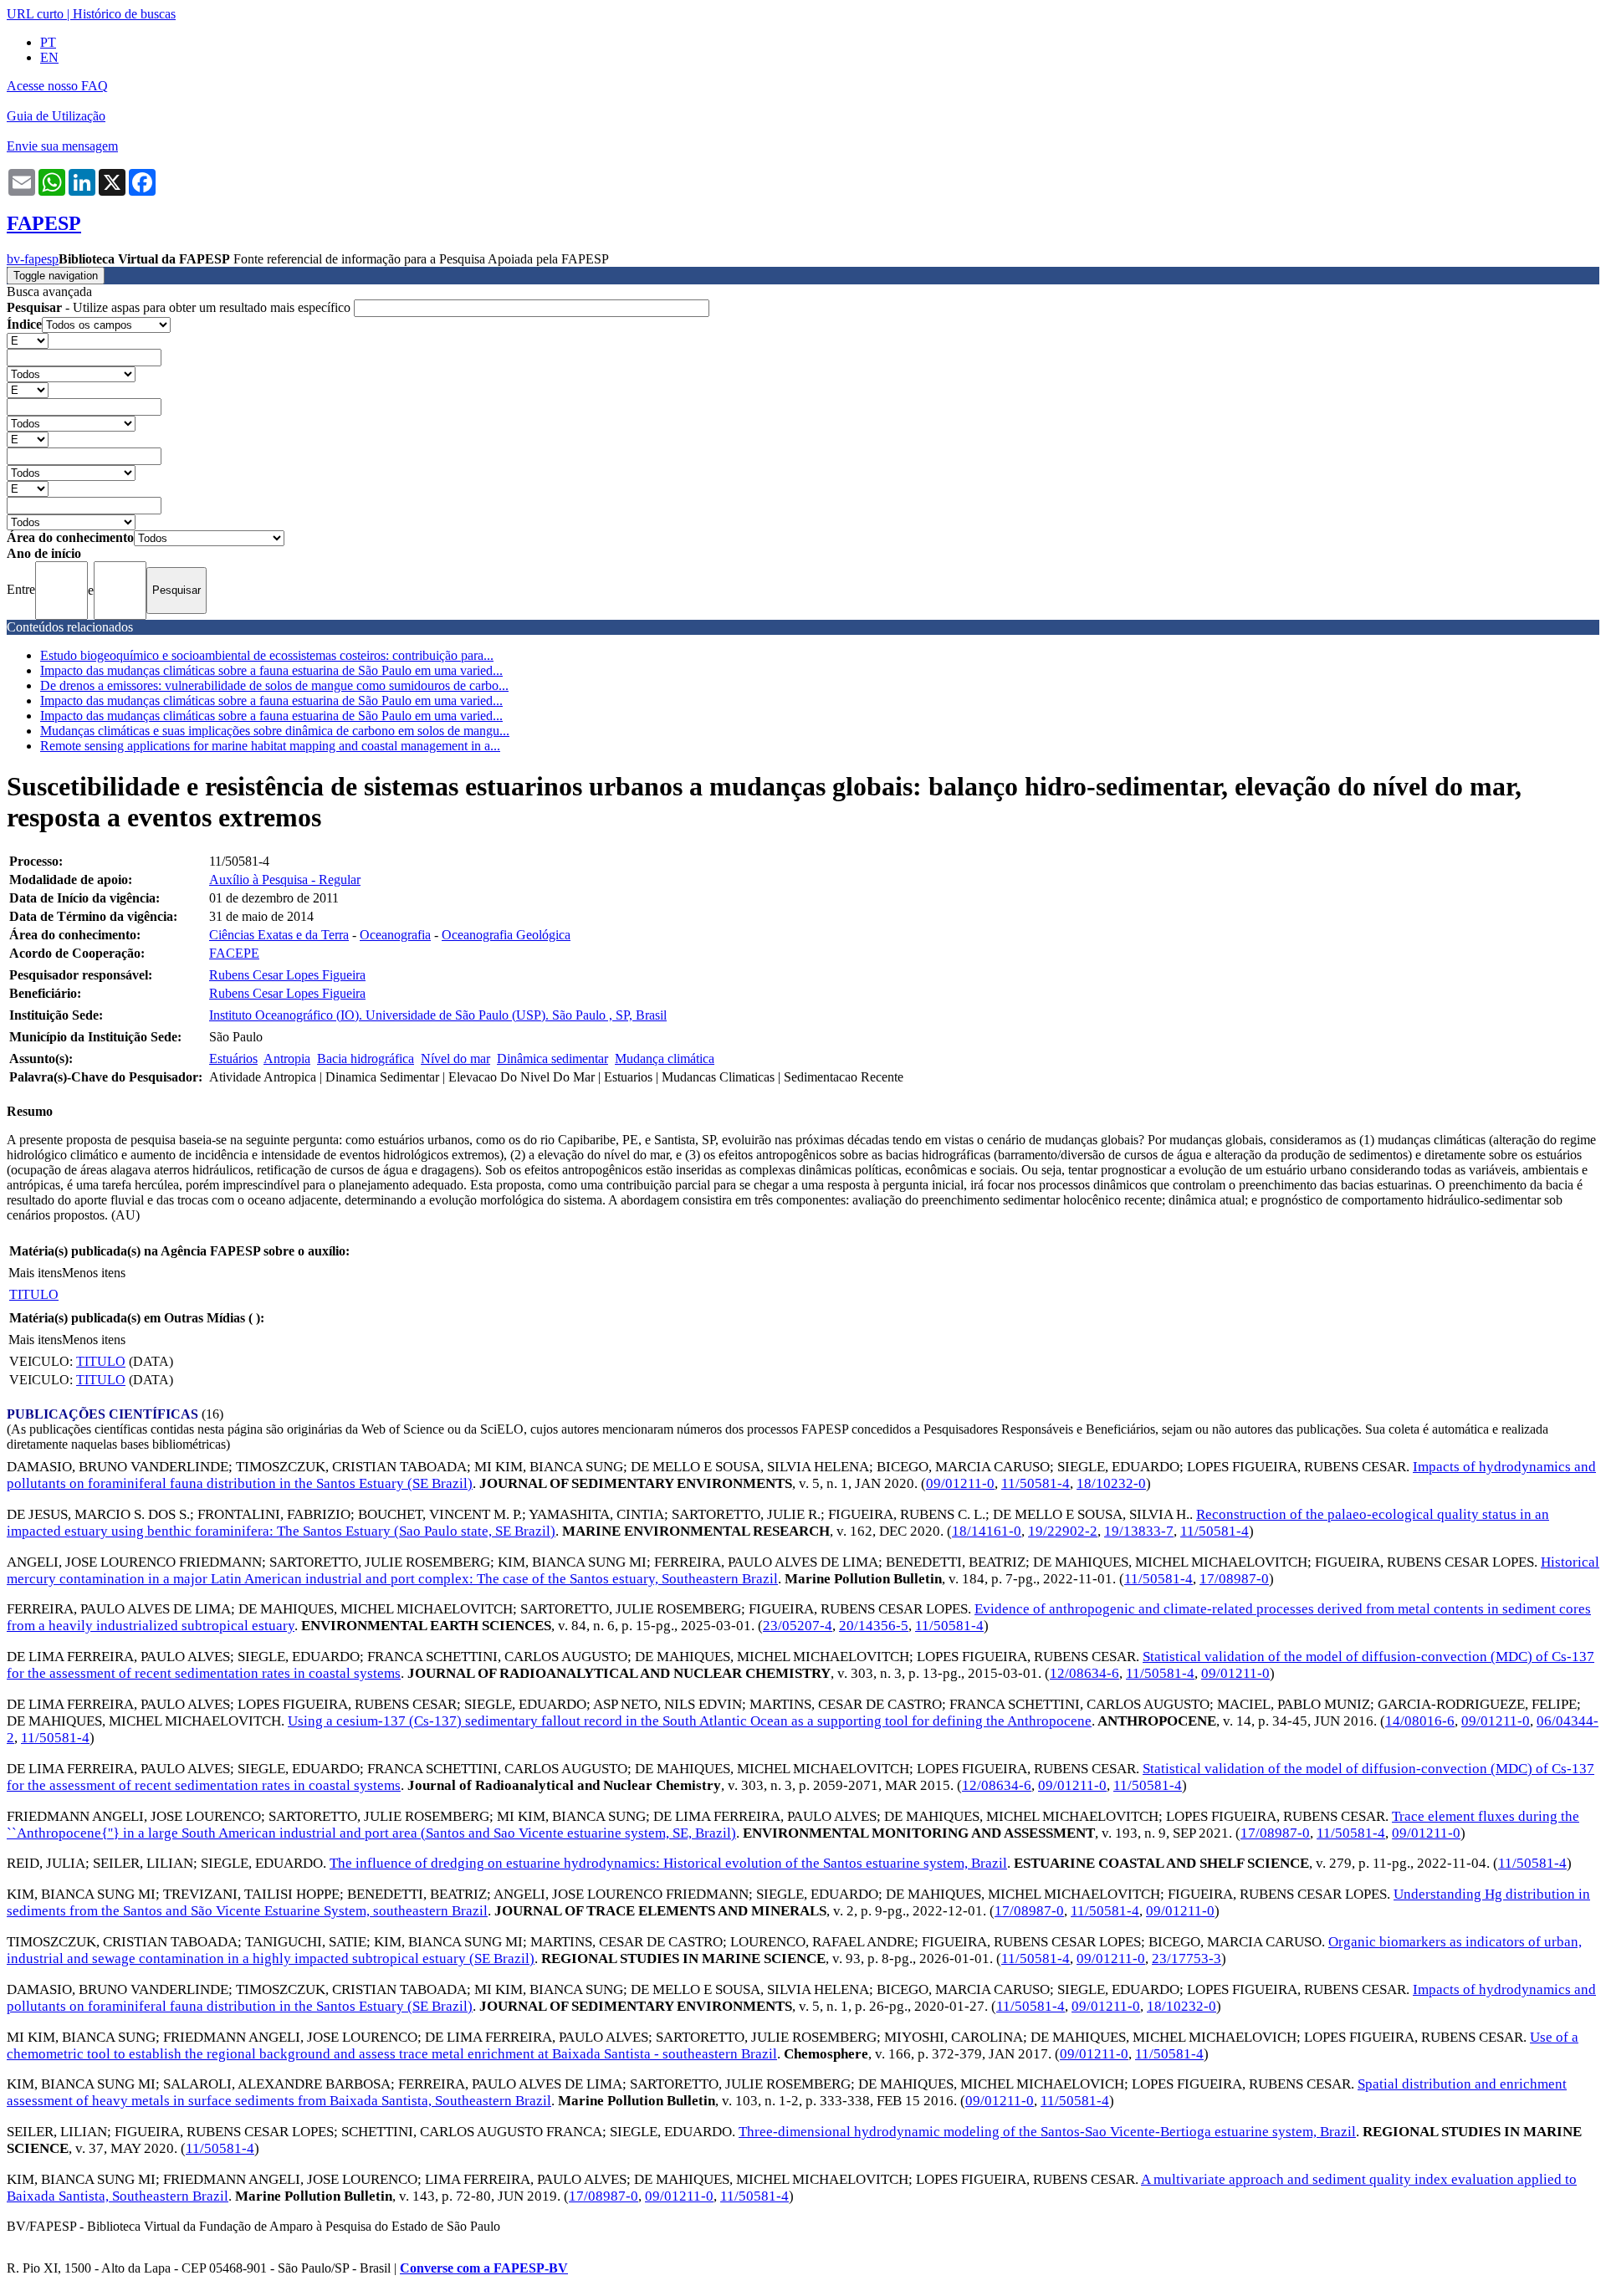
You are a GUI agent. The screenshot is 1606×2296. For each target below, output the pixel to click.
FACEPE (234, 953)
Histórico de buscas (124, 14)
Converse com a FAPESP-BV (484, 2268)
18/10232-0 (1111, 1483)
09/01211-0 (960, 1483)
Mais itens (35, 1273)
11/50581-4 (1036, 1483)
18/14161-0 (987, 1531)
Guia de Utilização (56, 116)
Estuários (233, 1059)
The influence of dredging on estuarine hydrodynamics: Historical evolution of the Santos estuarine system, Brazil (668, 1863)
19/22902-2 (1063, 1531)
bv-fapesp (33, 259)
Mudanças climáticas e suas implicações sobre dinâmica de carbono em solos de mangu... (275, 731)
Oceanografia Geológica (506, 935)
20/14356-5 (874, 1626)
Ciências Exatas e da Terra (279, 935)
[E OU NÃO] (28, 340)
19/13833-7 (1139, 1531)
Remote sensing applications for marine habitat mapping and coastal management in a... (270, 746)
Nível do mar (455, 1059)
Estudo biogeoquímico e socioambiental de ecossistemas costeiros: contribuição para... (267, 655)
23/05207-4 (798, 1626)
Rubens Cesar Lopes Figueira (287, 975)
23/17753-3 (1187, 1959)
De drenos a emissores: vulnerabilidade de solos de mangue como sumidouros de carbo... (274, 685)
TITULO (34, 1294)
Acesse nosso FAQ (57, 86)
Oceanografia (395, 935)
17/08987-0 (1234, 1579)
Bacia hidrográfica (366, 1059)
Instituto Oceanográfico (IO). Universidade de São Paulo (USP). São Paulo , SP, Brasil (438, 1015)
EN (49, 57)
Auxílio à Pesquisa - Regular (285, 880)
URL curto (35, 14)
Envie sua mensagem (62, 146)
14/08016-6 (1420, 1721)
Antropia (287, 1059)
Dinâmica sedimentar (552, 1059)
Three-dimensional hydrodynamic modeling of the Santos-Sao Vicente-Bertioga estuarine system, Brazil (1047, 2132)
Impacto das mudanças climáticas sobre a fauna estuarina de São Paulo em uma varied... (271, 670)
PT (48, 42)
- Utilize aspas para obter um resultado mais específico (180, 307)
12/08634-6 (1084, 1673)
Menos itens (94, 1273)
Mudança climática (665, 1059)
